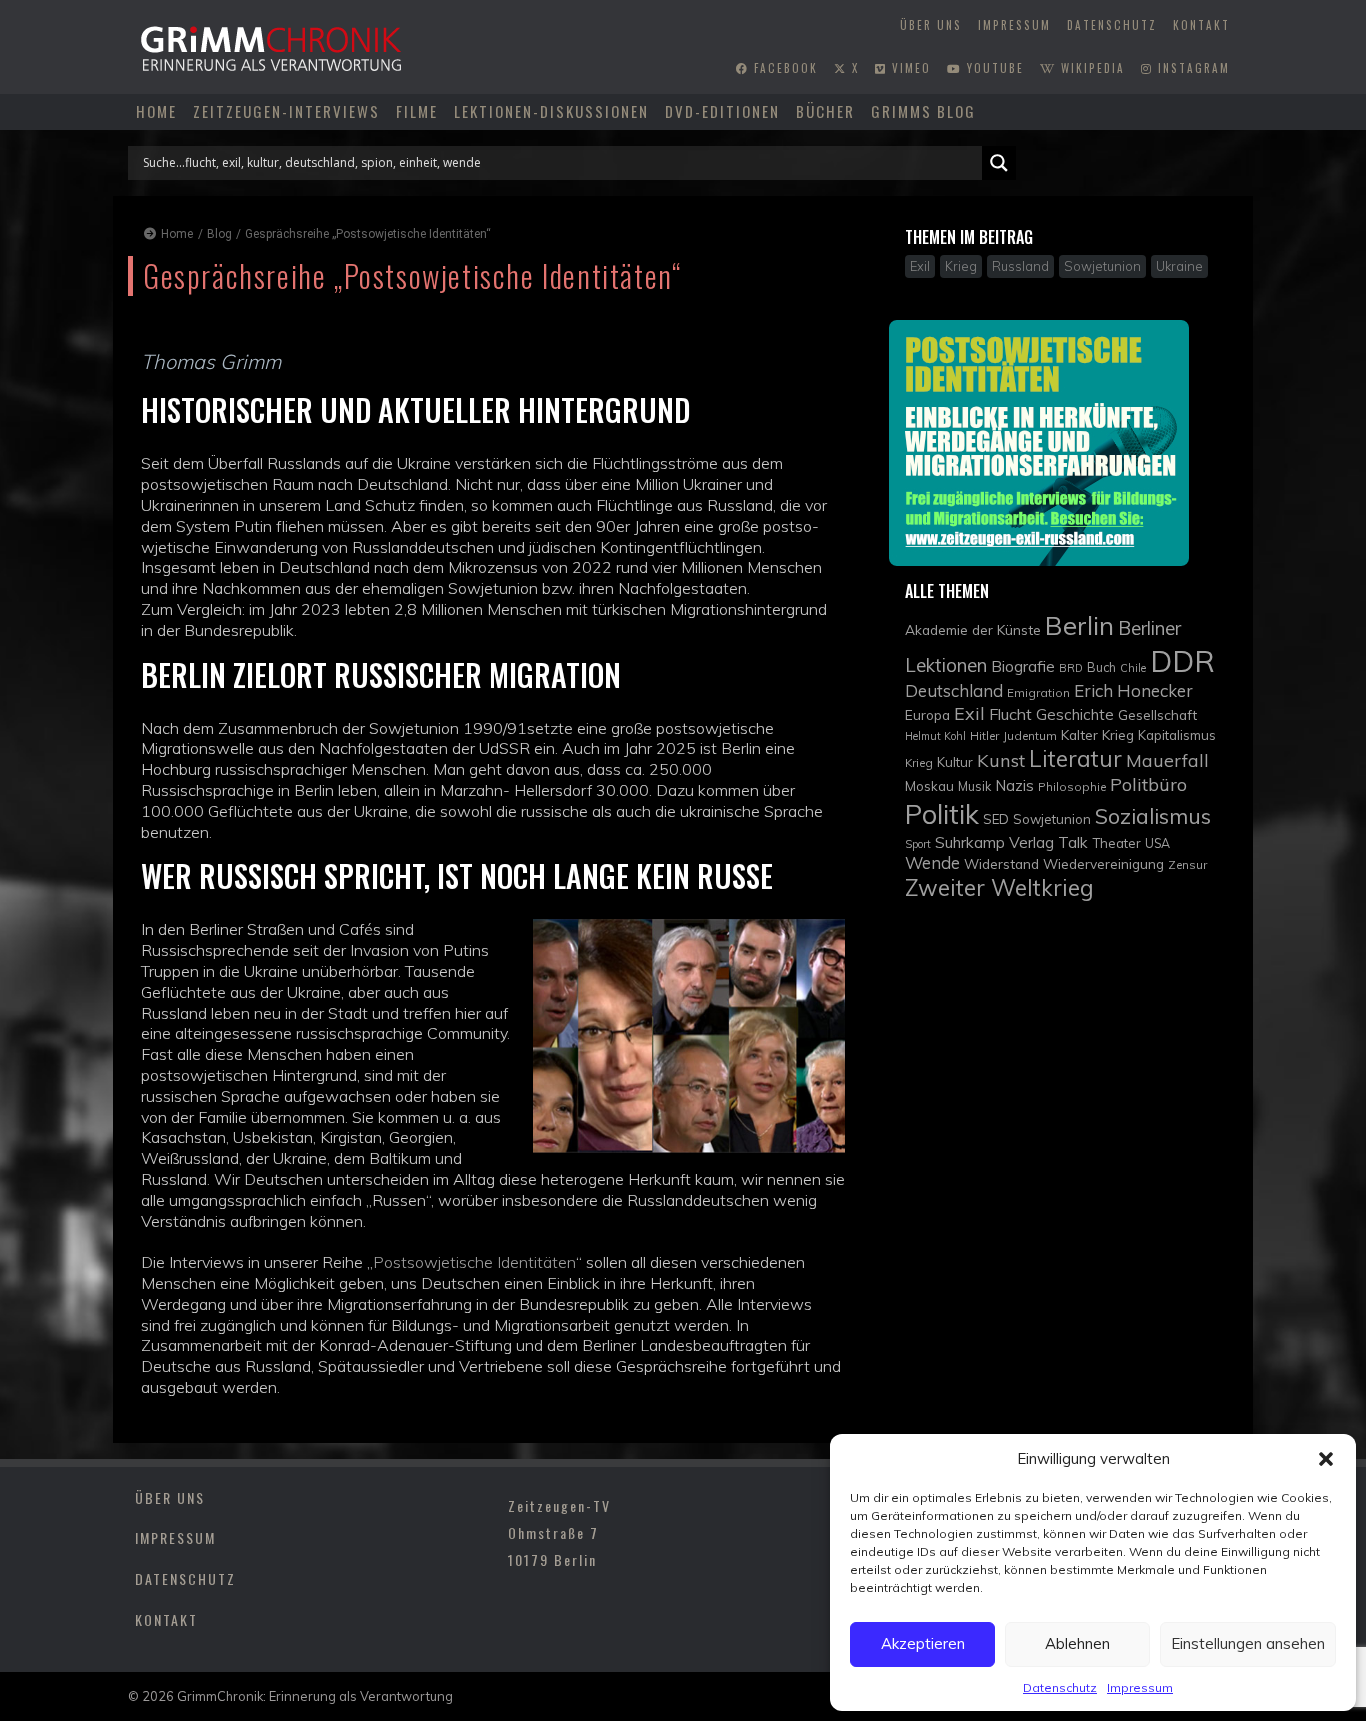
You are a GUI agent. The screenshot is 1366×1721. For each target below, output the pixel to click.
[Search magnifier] (999, 163)
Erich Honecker (1133, 690)
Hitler (984, 735)
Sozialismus (1153, 815)
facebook (783, 68)
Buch (1101, 667)
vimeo (909, 68)
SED (996, 819)
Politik (942, 814)
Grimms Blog (923, 111)
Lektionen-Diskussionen (551, 111)
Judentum (1030, 735)
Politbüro (1148, 784)
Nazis (1014, 785)
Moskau (929, 786)
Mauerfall (1167, 760)
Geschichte (1075, 714)
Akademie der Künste (973, 629)
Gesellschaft (1157, 714)
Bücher (825, 111)
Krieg (919, 762)
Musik (974, 786)
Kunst (1001, 760)
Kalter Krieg (1097, 734)
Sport (918, 844)
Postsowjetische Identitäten (474, 1262)
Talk (1073, 842)
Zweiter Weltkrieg (999, 887)
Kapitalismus (1177, 735)
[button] (1326, 1459)
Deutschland (954, 690)
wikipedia (1090, 68)
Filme (417, 111)
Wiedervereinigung (1103, 863)
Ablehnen (1077, 1643)
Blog (219, 234)
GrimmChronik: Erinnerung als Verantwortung (315, 1696)
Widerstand (1001, 863)
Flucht (1010, 714)
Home (156, 111)
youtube (993, 68)
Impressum (1140, 1687)
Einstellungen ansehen (1248, 1643)
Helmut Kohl (935, 736)
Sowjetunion (1052, 819)
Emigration (1038, 692)
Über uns (931, 25)
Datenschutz (1060, 1687)
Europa (927, 714)
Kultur (955, 762)
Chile (1133, 668)
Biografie (1023, 666)
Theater (1116, 843)
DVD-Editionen (722, 111)
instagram (1191, 68)
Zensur (1187, 864)
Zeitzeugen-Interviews (286, 111)
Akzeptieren (923, 1643)
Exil (969, 713)
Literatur (1075, 758)
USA (1157, 843)
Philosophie (1072, 786)
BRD (1071, 668)
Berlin (1079, 625)
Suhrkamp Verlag (994, 842)
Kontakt (1201, 25)
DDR (1182, 661)
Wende (932, 862)
